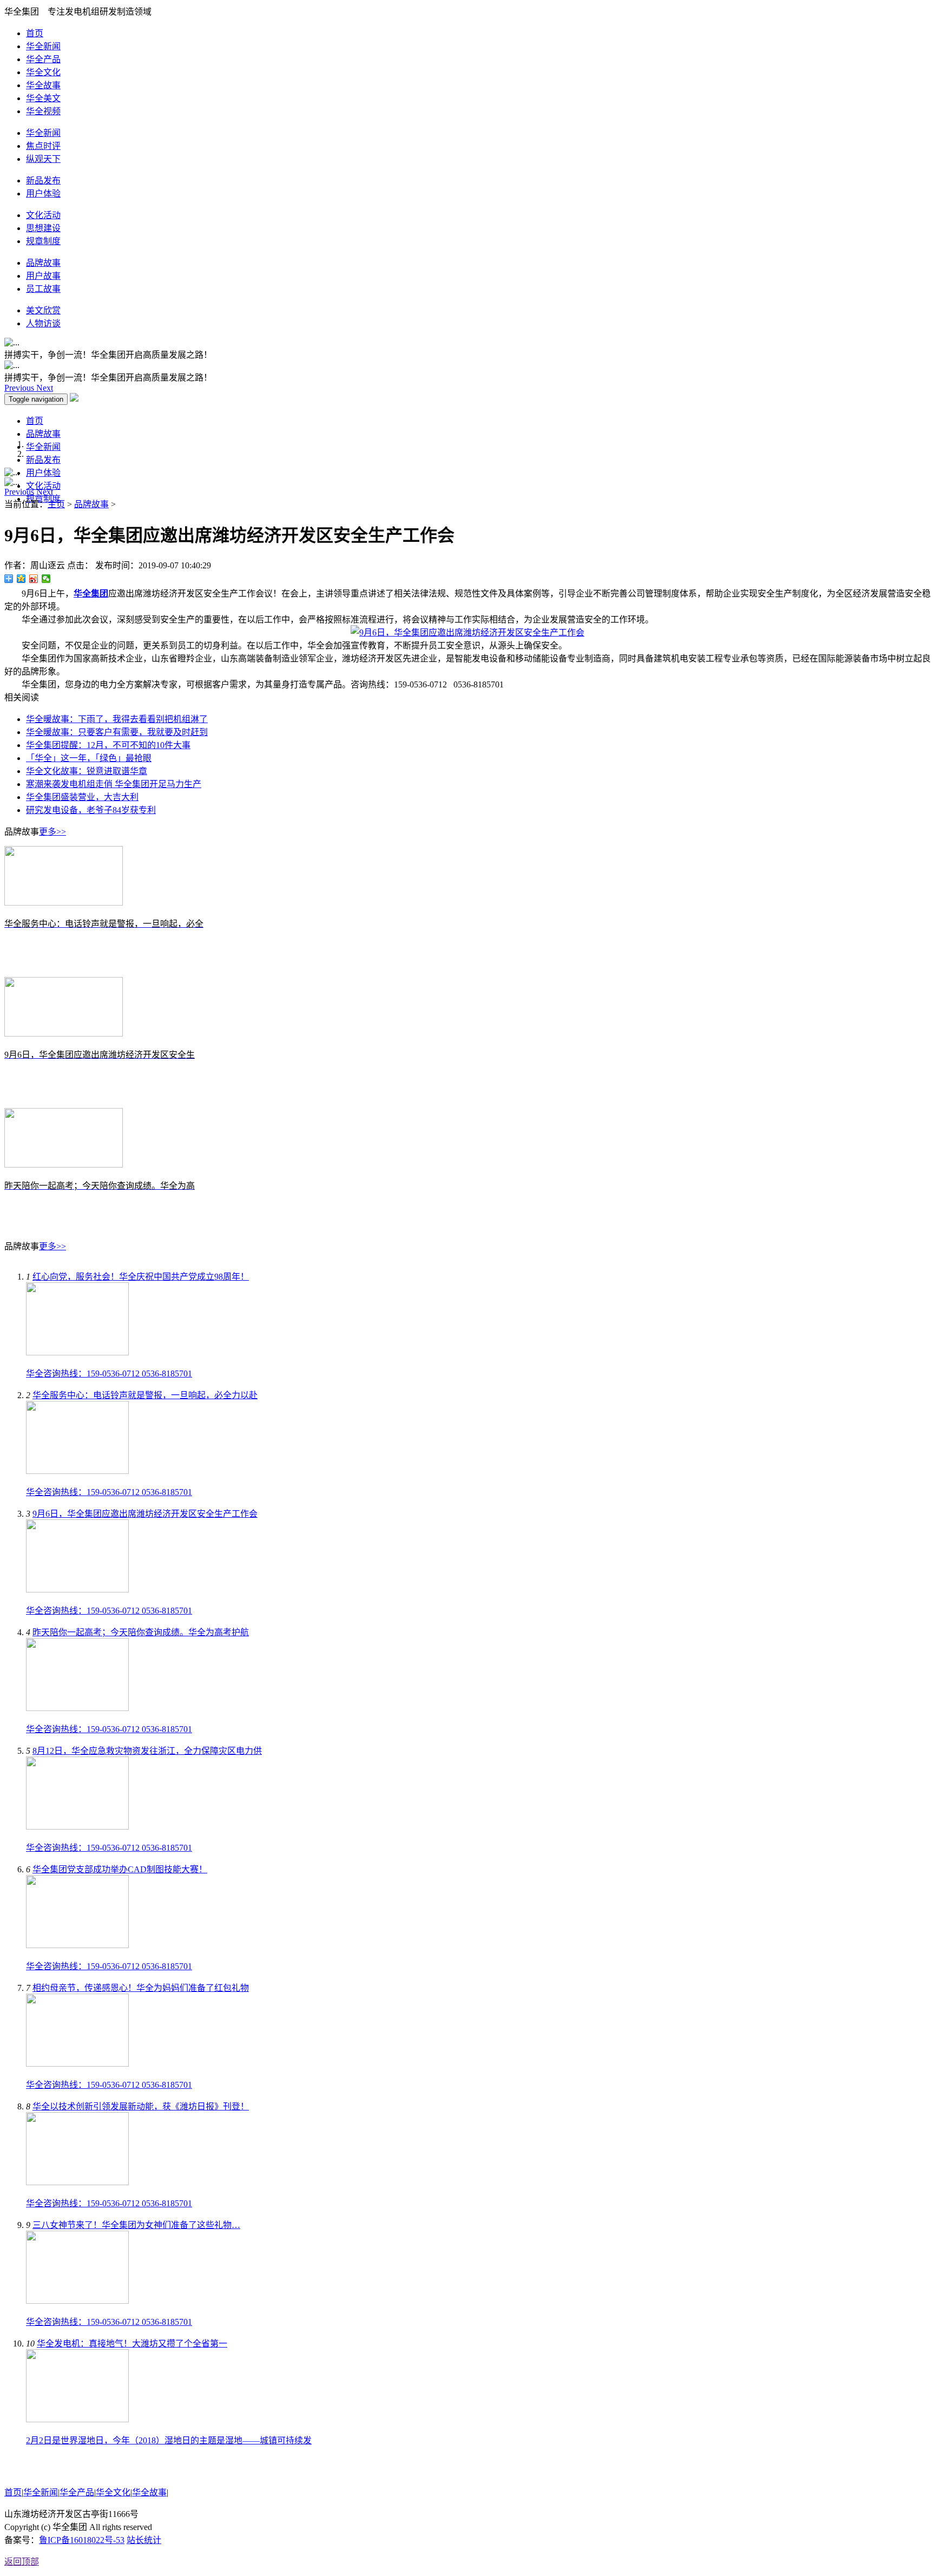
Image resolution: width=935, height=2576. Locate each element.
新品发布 (43, 181)
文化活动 (43, 215)
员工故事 (43, 289)
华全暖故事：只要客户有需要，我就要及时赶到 (117, 732)
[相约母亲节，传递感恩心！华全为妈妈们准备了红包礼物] (77, 2064)
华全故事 (43, 85)
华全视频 (43, 111)
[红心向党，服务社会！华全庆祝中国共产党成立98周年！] (77, 1352)
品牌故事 (43, 263)
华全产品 (43, 59)
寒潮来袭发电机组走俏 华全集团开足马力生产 (114, 784)
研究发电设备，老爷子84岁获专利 (91, 810)
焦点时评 (43, 146)
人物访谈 (43, 323)
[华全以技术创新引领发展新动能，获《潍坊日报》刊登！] (77, 2182)
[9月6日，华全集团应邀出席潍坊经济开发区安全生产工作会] (77, 1589)
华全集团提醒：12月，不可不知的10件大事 (108, 745)
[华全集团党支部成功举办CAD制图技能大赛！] (77, 1945)
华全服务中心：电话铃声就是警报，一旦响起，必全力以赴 (145, 1395)
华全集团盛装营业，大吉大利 (82, 797)
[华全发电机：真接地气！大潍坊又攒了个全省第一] (77, 2419)
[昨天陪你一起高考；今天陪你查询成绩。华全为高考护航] (77, 1708)
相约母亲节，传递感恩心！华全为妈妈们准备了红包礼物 (141, 1988)
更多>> (52, 832)
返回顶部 (22, 2562)
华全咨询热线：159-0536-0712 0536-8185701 (109, 1374)
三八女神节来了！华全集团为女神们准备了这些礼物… (136, 2225)
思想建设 (43, 228)
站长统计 (144, 2540)
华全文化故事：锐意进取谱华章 (87, 771)
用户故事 (43, 276)
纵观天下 (43, 159)
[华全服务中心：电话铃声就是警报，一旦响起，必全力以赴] (77, 1471)
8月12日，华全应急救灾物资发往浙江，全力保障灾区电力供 (147, 1751)
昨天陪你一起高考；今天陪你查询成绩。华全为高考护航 (141, 1632)
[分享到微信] (46, 579)
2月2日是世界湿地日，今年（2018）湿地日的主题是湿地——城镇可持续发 (169, 2440)
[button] (20, 388)
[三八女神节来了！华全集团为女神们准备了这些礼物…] (77, 2301)
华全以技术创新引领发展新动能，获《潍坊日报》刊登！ (141, 2106)
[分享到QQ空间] (21, 579)
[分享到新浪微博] (34, 579)
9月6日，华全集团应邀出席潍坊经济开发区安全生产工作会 (145, 1514)
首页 (35, 33)
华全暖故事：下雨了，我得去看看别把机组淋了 (117, 719)
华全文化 (43, 72)
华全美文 (43, 98)
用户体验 (43, 194)
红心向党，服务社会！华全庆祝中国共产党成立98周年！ (141, 1277)
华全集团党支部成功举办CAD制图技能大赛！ (120, 1869)
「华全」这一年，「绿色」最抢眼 (89, 758)
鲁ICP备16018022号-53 (82, 2540)
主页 (56, 504)
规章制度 (43, 241)
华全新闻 (43, 46)
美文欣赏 (43, 310)
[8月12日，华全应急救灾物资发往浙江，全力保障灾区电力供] (77, 1827)
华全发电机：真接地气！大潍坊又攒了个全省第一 (132, 2344)
